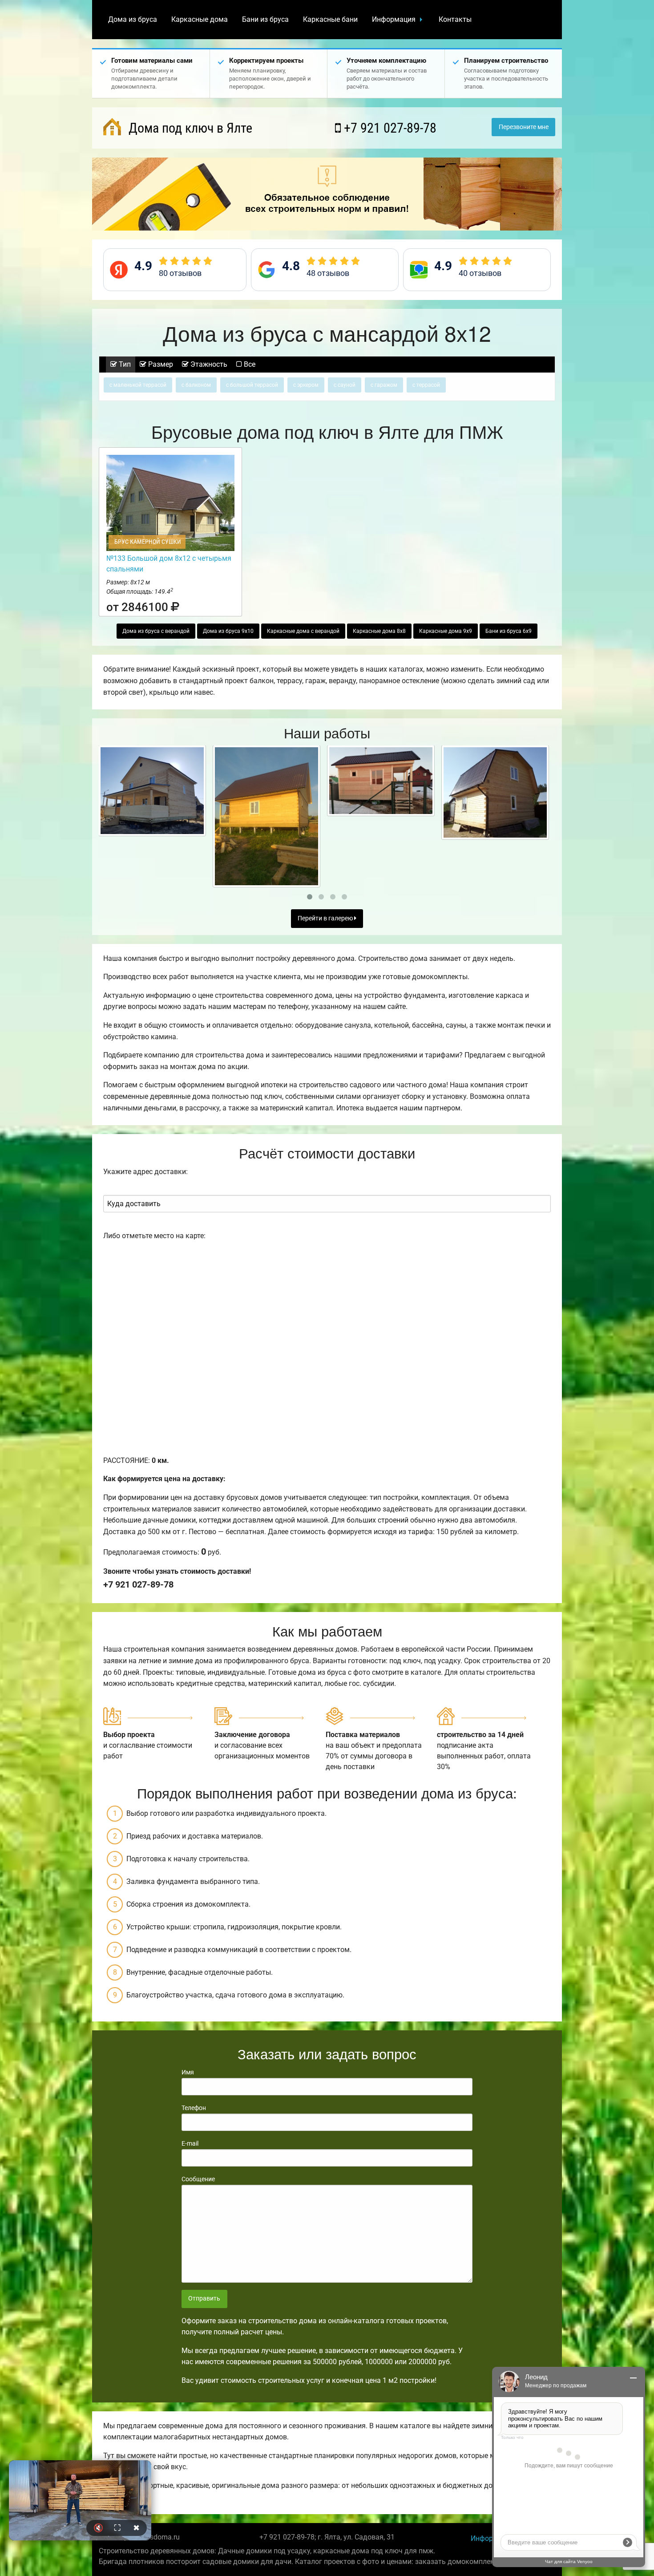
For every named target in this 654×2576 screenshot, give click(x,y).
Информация (394, 19)
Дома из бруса (133, 19)
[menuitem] (133, 20)
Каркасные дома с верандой (303, 631)
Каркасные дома (200, 19)
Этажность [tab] (208, 364)
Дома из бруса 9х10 (228, 631)
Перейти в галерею (326, 918)
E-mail (190, 2143)
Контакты (455, 19)
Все (249, 364)
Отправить (204, 2299)
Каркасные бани (330, 19)
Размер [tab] (160, 364)
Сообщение (198, 2179)
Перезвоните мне (524, 127)
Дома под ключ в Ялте (189, 128)
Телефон (194, 2108)
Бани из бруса (265, 19)
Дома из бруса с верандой (156, 631)
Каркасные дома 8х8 (379, 631)
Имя (188, 2072)
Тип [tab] (124, 364)
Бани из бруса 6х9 (509, 631)
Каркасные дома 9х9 (446, 631)
